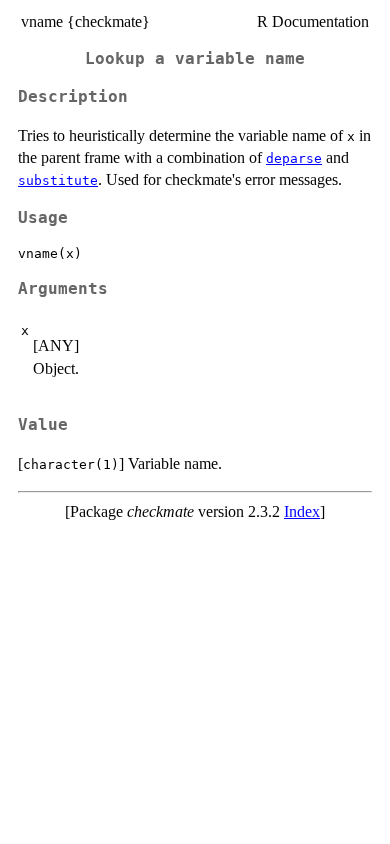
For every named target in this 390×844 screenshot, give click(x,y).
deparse (294, 158)
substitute (58, 180)
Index (302, 511)
